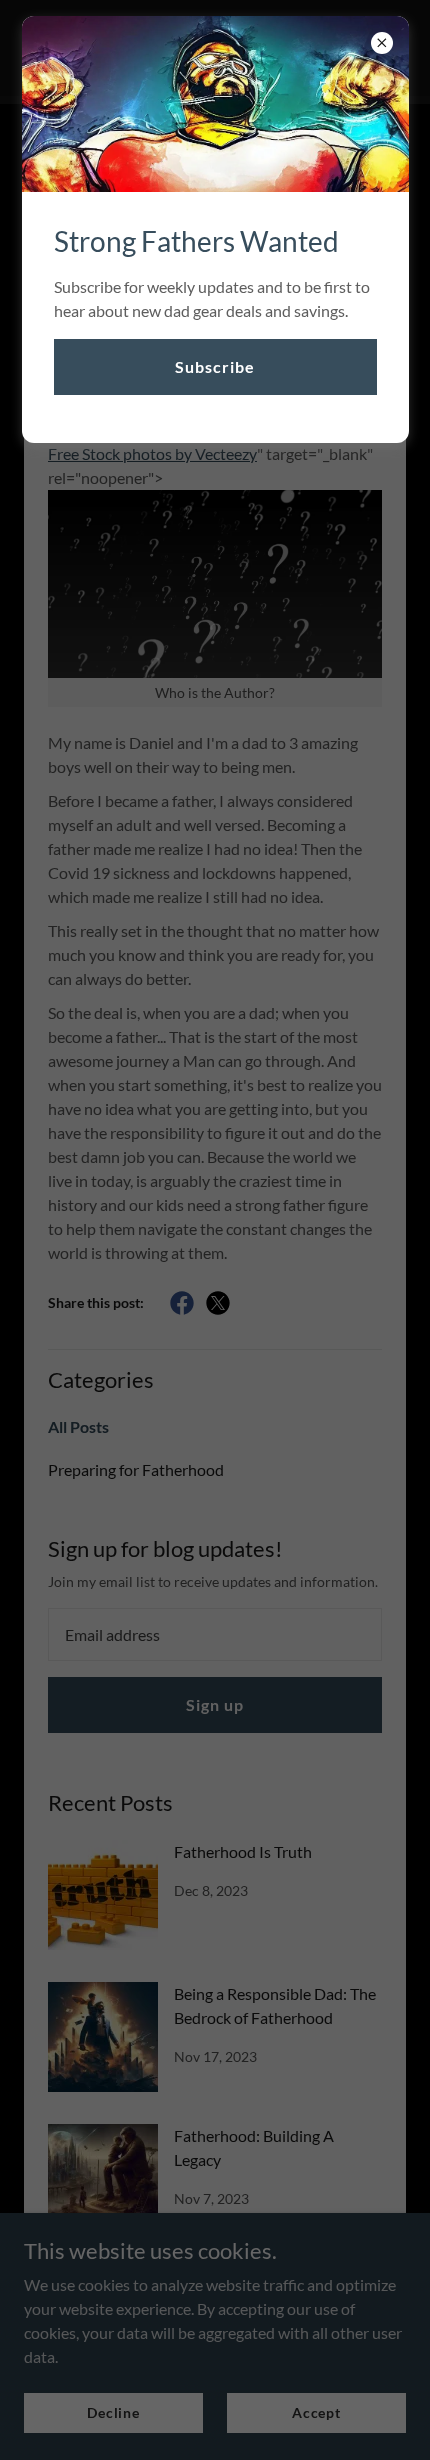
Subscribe (215, 366)
